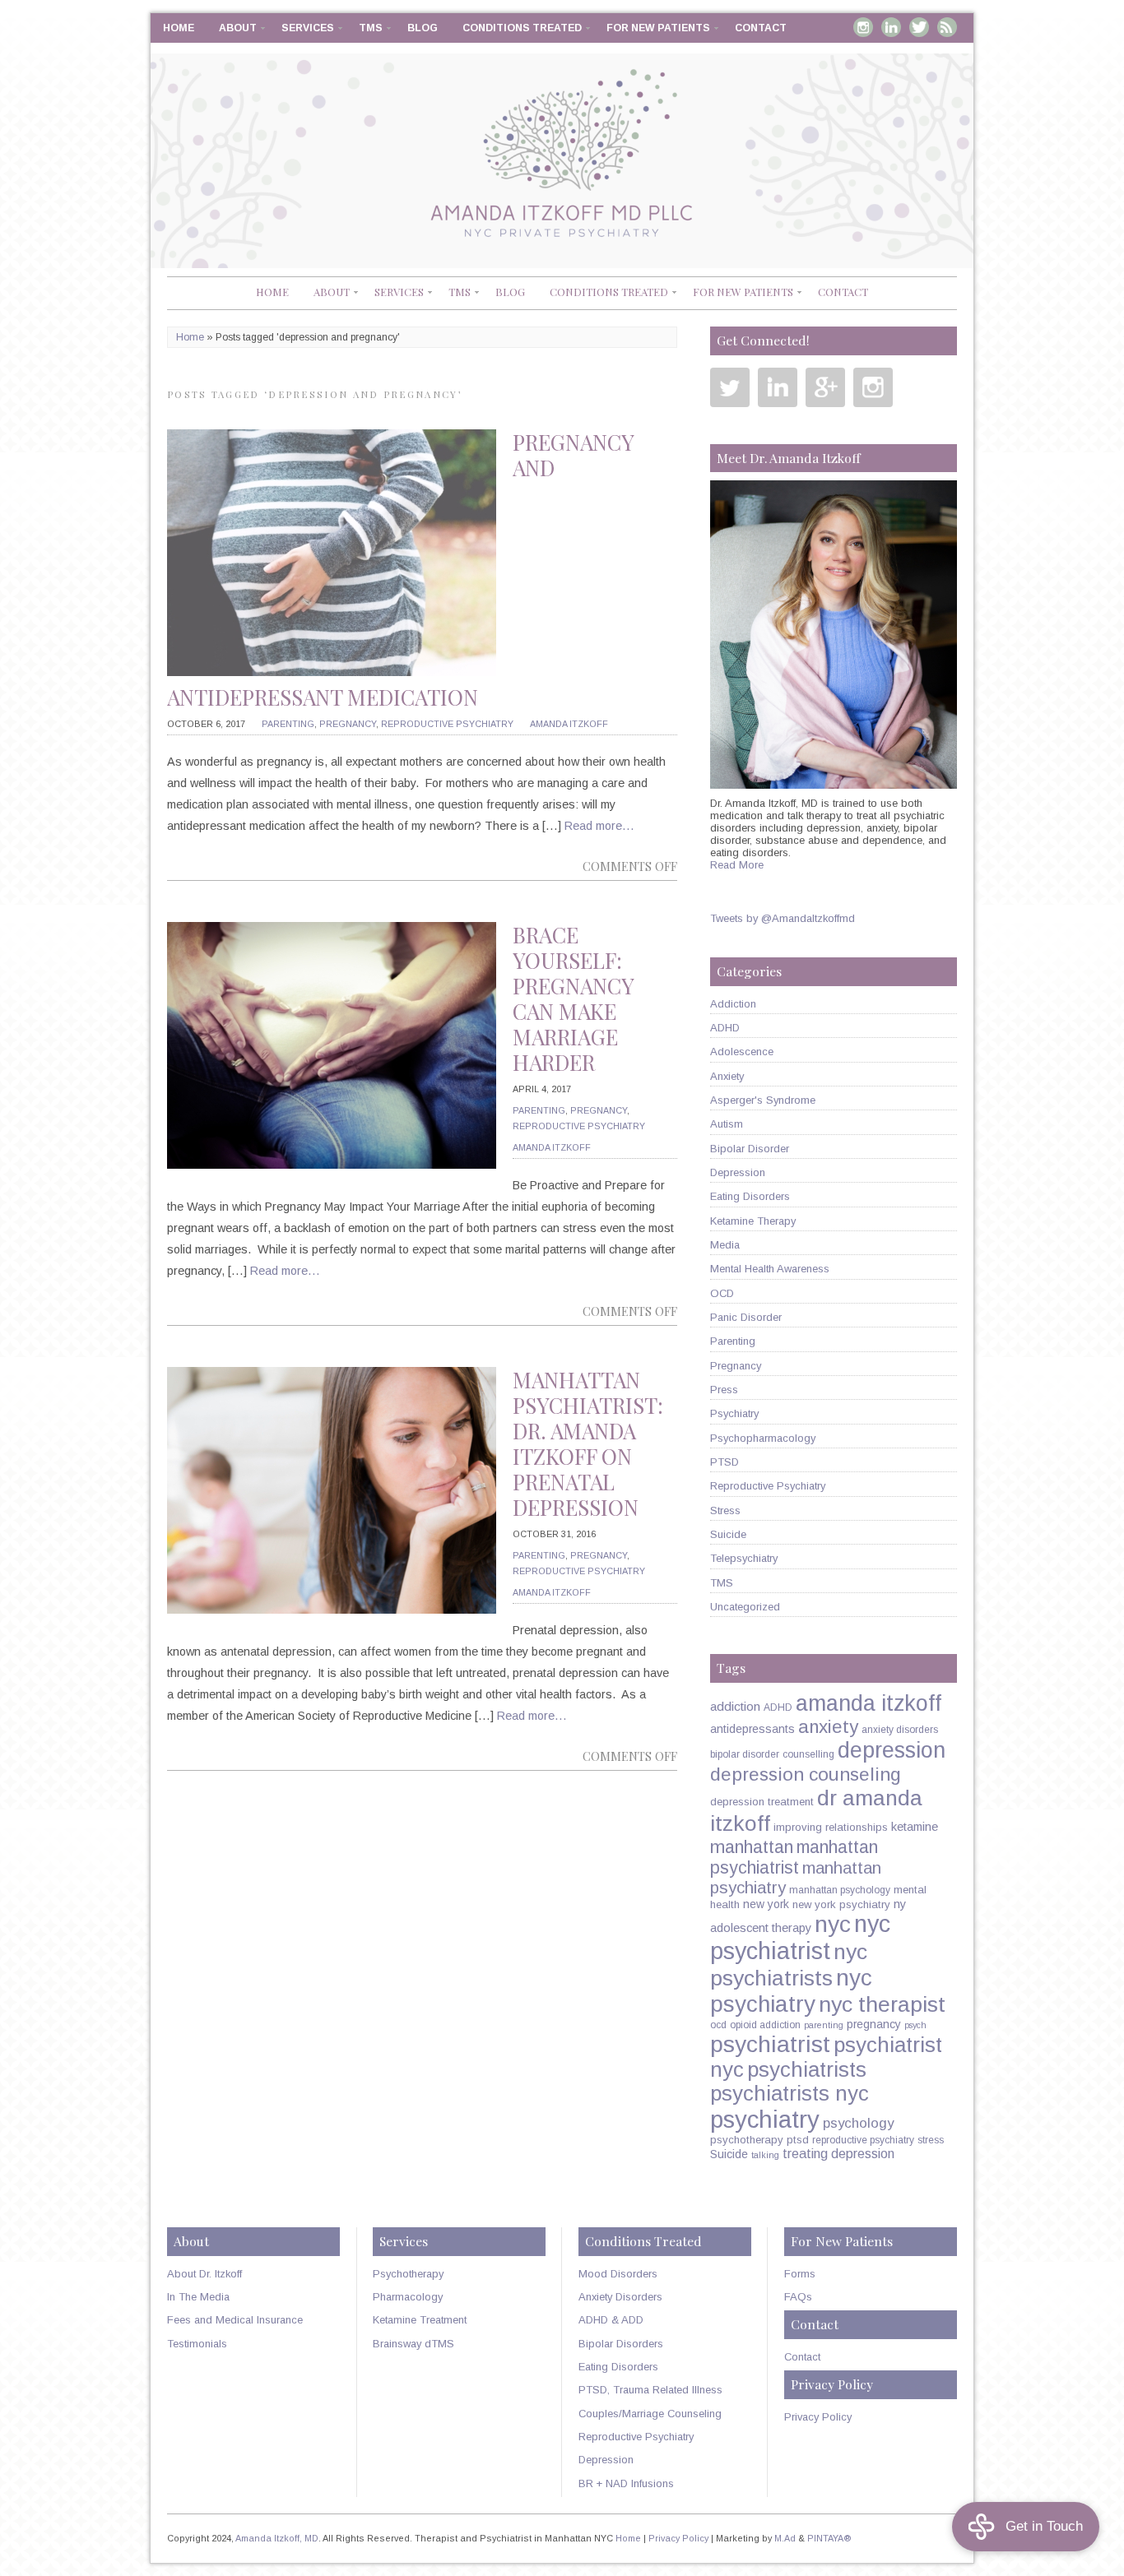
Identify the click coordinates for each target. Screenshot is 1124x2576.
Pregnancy (348, 724)
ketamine (915, 1827)
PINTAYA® (829, 2538)
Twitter (919, 27)
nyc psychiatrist (800, 1937)
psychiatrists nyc (790, 2093)
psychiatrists (807, 2069)
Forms (800, 2274)
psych (915, 2025)
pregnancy (874, 2024)
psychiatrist (770, 2044)
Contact (761, 28)
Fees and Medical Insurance (235, 2320)
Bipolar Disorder (750, 1149)
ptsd (798, 2140)
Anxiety (727, 1076)
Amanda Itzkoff (569, 724)
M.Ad (785, 2538)
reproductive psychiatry (863, 2140)
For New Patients (658, 28)
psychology (858, 2123)
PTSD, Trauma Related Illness (650, 2390)
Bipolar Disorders (621, 2344)
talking (765, 2155)
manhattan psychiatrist (794, 1858)
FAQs (798, 2297)
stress (931, 2140)
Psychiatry (734, 1413)
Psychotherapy (408, 2274)
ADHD (725, 1028)
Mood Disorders (618, 2274)
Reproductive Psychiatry (447, 724)
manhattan (752, 1847)
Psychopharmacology (763, 1438)
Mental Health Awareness (770, 1269)
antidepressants (752, 1729)
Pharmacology (408, 2297)
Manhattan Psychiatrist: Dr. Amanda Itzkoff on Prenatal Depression (588, 1444)
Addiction (733, 1004)
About (238, 28)
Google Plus (825, 387)
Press (724, 1390)
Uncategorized (745, 1607)
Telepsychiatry (744, 1558)
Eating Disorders (750, 1196)
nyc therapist (882, 2004)
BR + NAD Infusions (626, 2483)
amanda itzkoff (869, 1703)
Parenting (288, 724)
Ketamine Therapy (753, 1221)
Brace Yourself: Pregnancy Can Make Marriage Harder (573, 999)
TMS (371, 28)
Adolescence (742, 1052)
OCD (722, 1293)
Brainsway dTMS (413, 2344)
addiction (735, 1706)
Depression (738, 1172)
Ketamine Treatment (420, 2320)
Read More (737, 865)
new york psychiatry (841, 1904)
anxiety (828, 1727)
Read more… (599, 826)
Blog (423, 28)
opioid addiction (765, 2025)
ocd (718, 2025)
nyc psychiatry (791, 1991)
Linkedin (891, 27)
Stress (725, 1510)
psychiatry (765, 2119)
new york (766, 1904)
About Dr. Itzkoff (204, 2274)
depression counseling (806, 1774)
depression (892, 1750)
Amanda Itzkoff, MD (277, 2538)
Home (179, 28)
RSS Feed (947, 27)
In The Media (198, 2297)
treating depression (838, 2153)
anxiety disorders (900, 1730)
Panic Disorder (746, 1317)
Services (308, 28)
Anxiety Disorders (620, 2297)
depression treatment (762, 1802)
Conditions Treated (522, 28)
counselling (808, 1754)
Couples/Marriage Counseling (650, 2414)
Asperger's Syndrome (763, 1100)
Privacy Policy (818, 2417)
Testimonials (197, 2344)
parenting (824, 2025)
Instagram (863, 27)
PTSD (725, 1462)
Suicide (728, 1534)
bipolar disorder (745, 1754)
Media (725, 1245)
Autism (727, 1124)
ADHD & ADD (611, 2320)
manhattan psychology (840, 1890)
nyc (833, 1924)
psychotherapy (747, 2140)
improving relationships (831, 1827)
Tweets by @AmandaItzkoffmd (783, 918)
